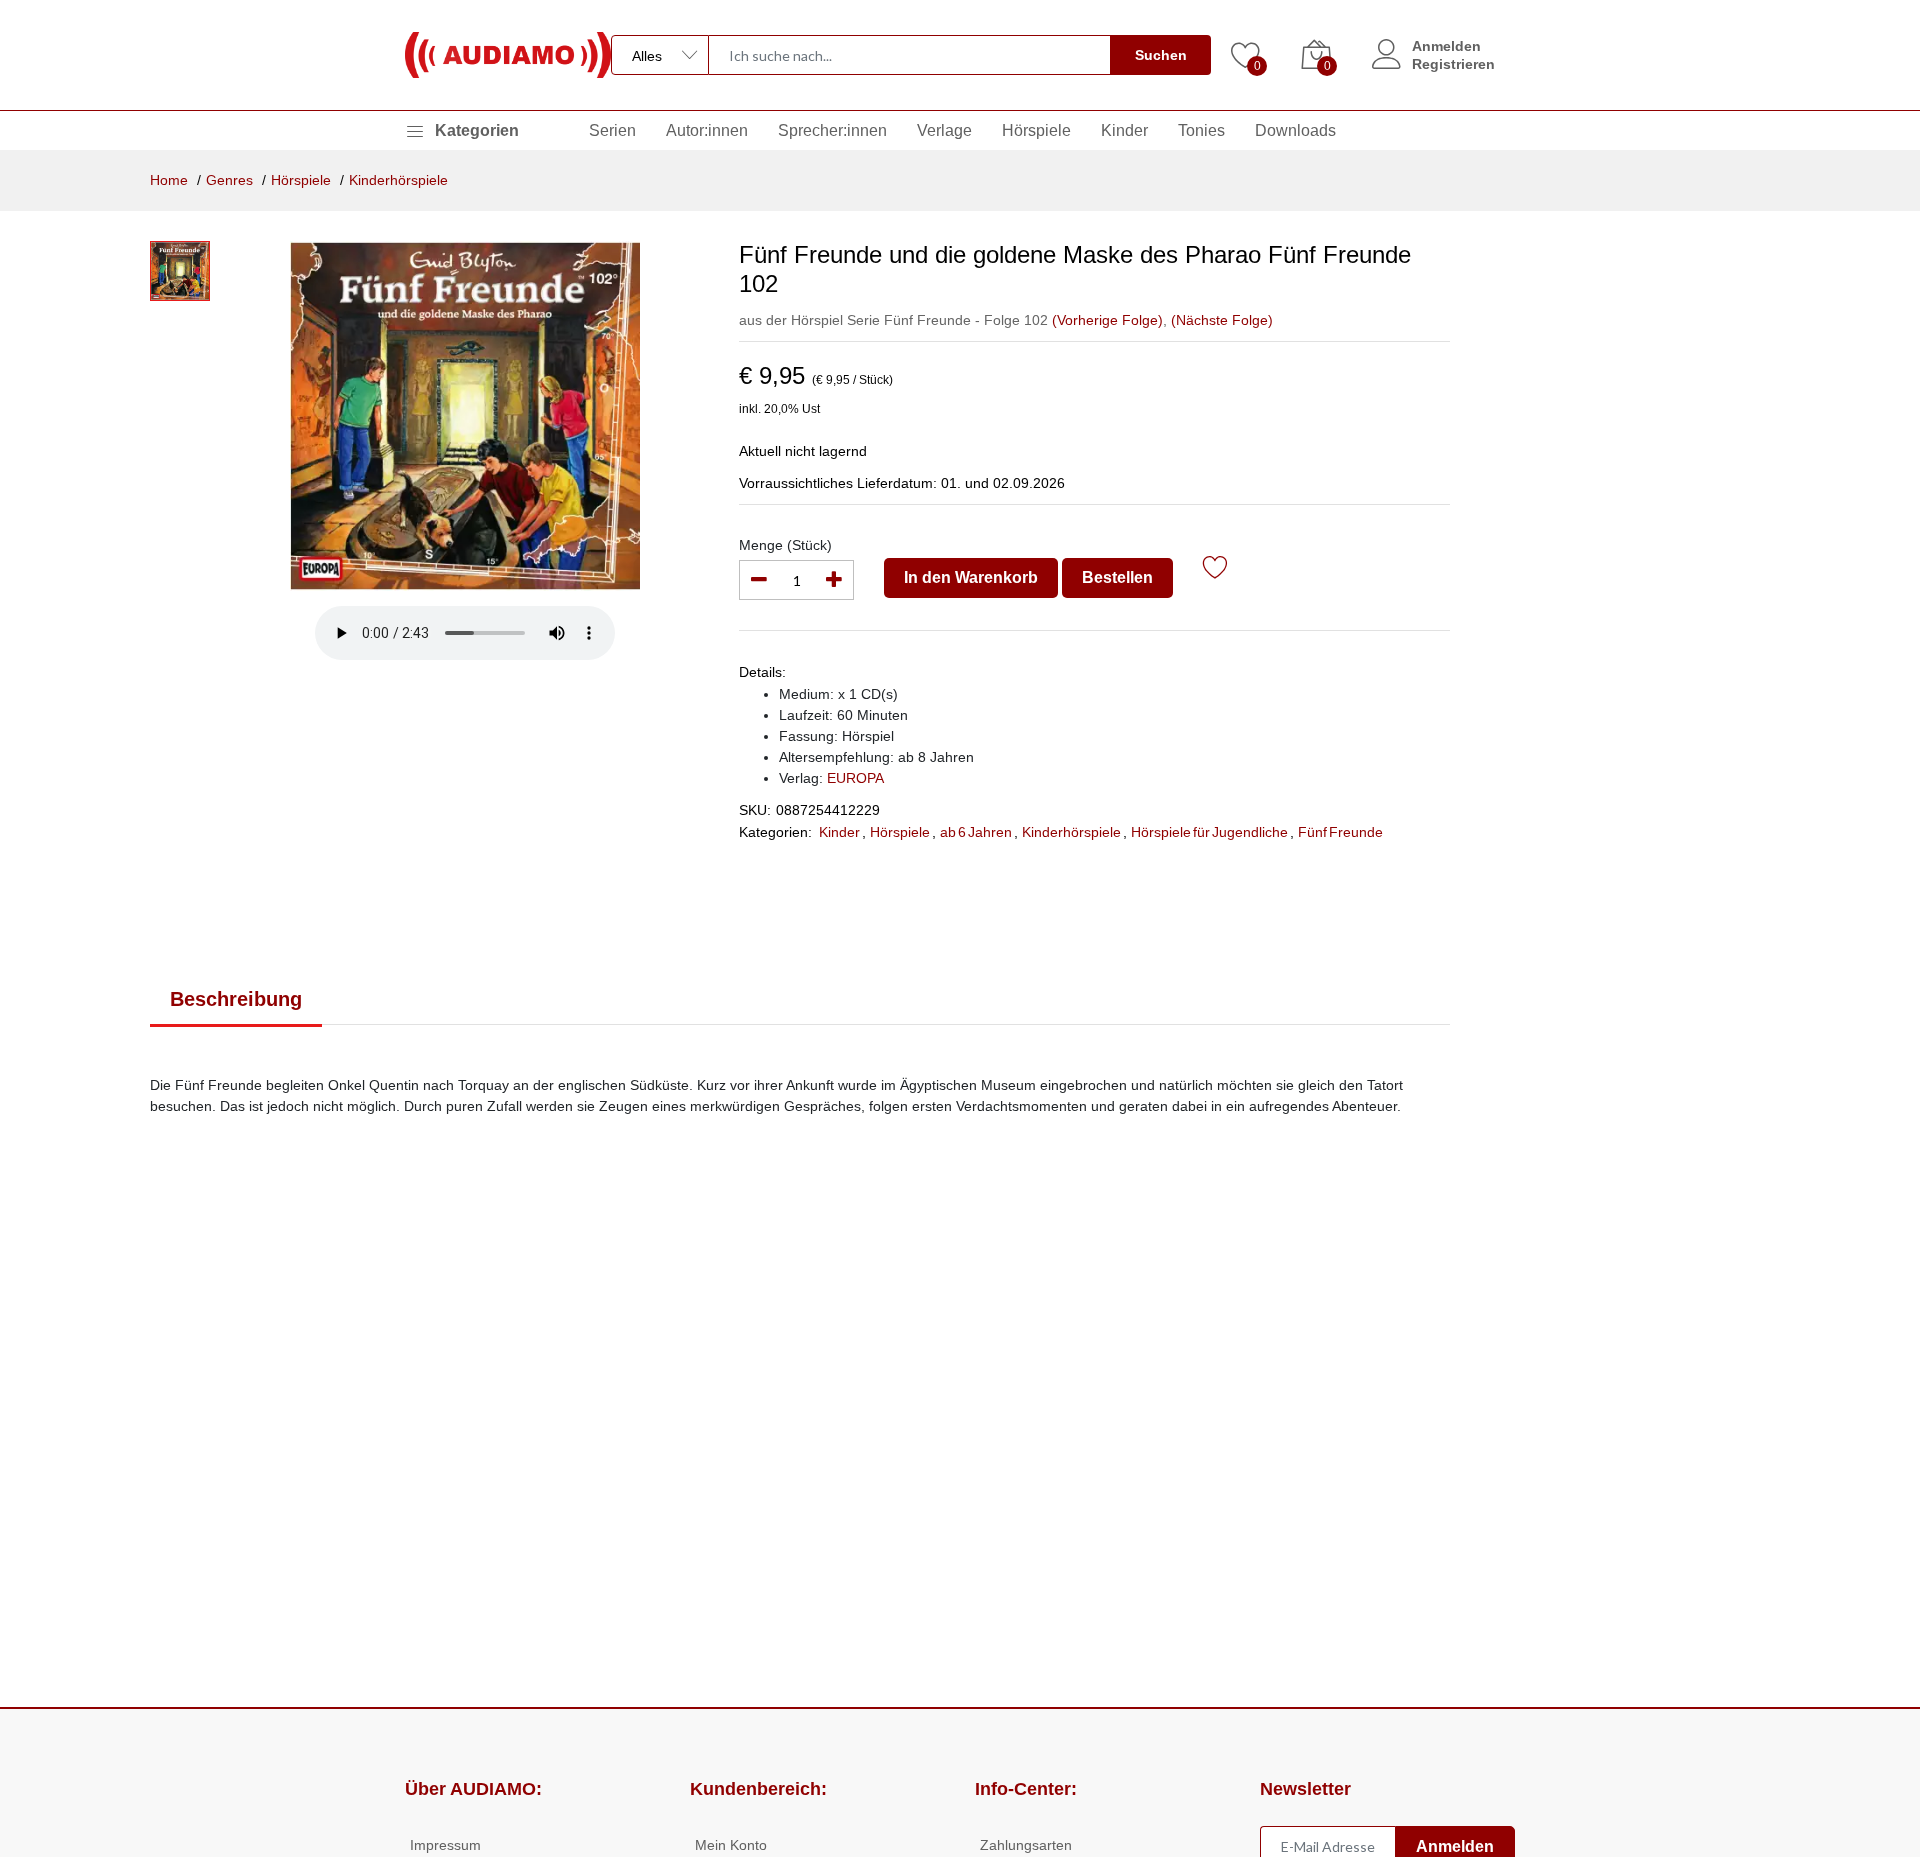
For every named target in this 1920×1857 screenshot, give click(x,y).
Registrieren (1453, 64)
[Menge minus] (759, 580)
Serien (612, 130)
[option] (464, 416)
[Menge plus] (834, 580)
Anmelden (1446, 46)
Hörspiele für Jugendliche (1209, 832)
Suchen (1161, 55)
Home (169, 180)
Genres (229, 180)
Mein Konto (731, 1845)
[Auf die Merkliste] (1215, 570)
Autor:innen (707, 130)
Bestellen (1117, 577)
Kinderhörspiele (398, 180)
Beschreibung (236, 999)
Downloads (1295, 130)
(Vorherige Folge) (1107, 320)
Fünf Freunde (1340, 832)
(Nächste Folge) (1222, 320)
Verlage (944, 130)
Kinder (1124, 130)
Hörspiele (1036, 130)
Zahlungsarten (1026, 1845)
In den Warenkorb (971, 577)
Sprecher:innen (832, 130)
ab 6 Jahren (976, 832)
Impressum (445, 1845)
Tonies (1201, 130)
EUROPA (855, 778)
